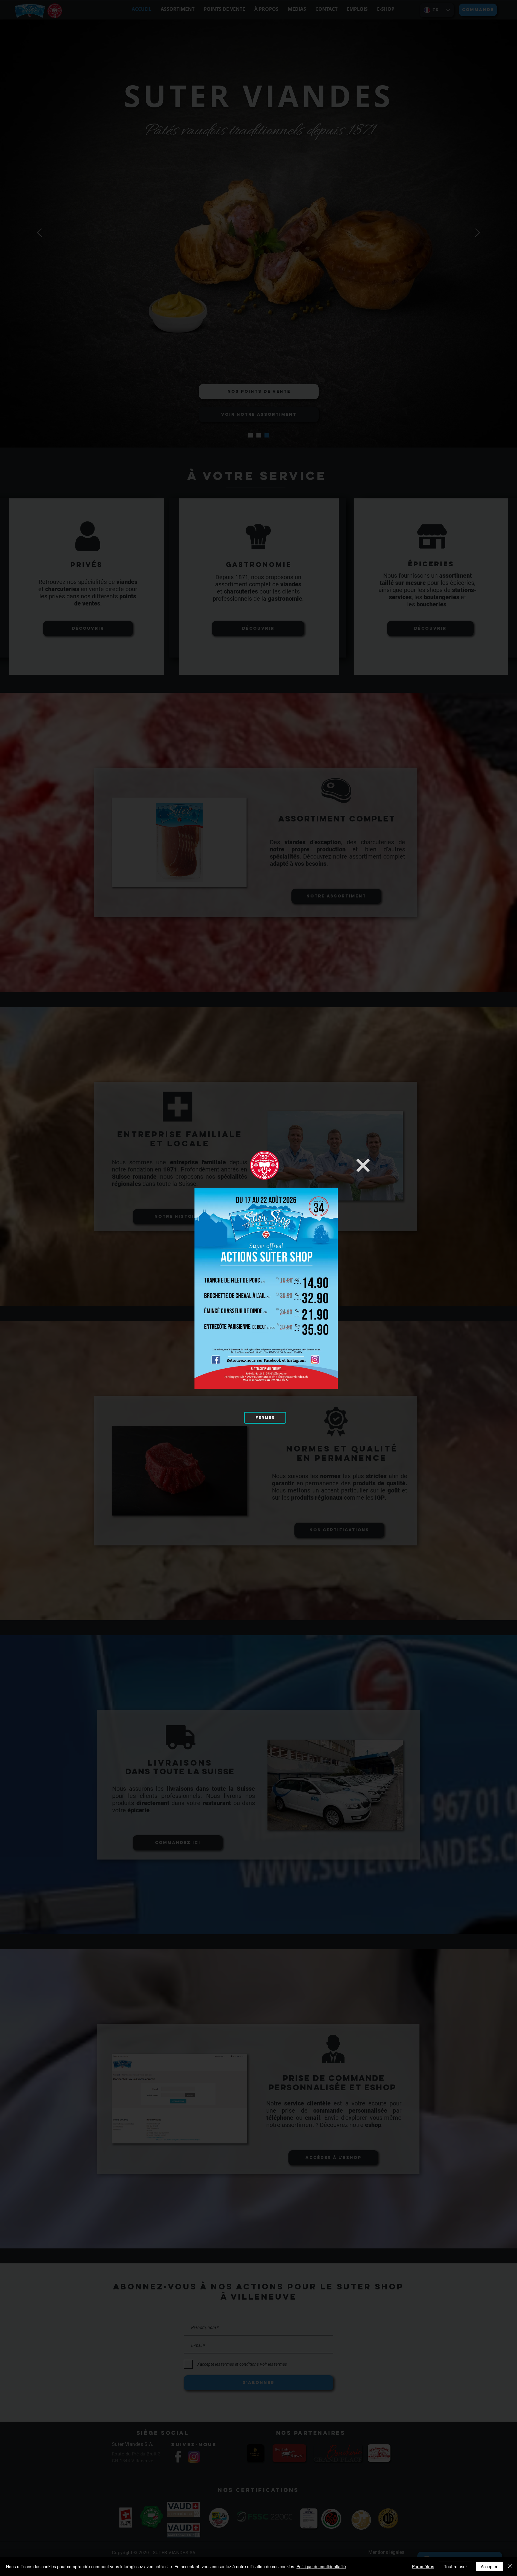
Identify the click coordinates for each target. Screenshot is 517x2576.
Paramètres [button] (423, 2566)
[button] (363, 1165)
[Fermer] (510, 2566)
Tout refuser (456, 2566)
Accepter (489, 2566)
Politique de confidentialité (321, 2566)
